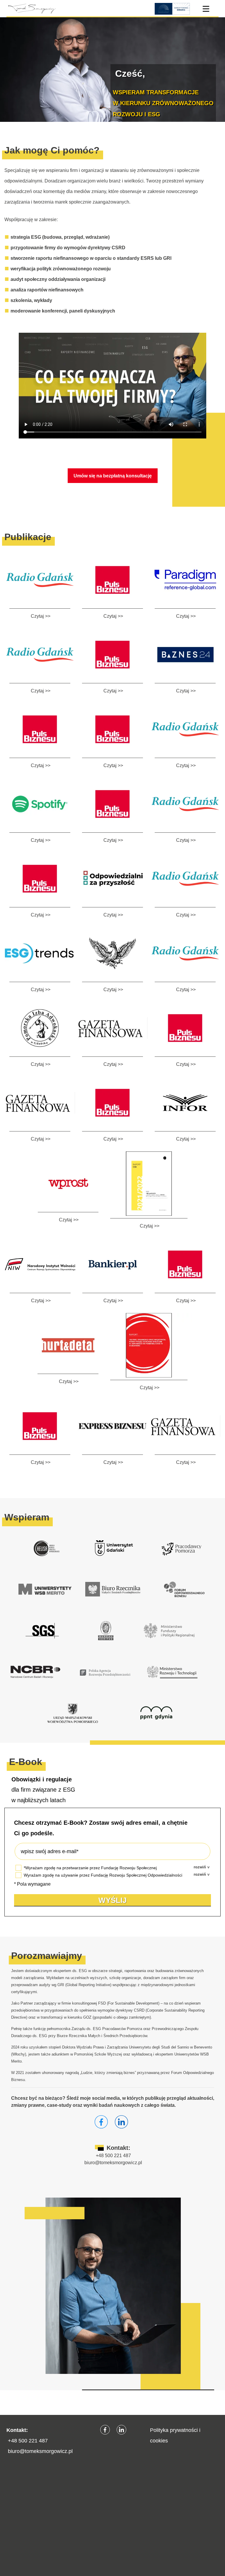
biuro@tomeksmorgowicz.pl (113, 2163)
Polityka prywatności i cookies (175, 2435)
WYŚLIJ (112, 1900)
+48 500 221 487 (113, 2156)
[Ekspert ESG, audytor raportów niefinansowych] (31, 9)
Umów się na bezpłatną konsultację (113, 476)
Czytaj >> (41, 616)
